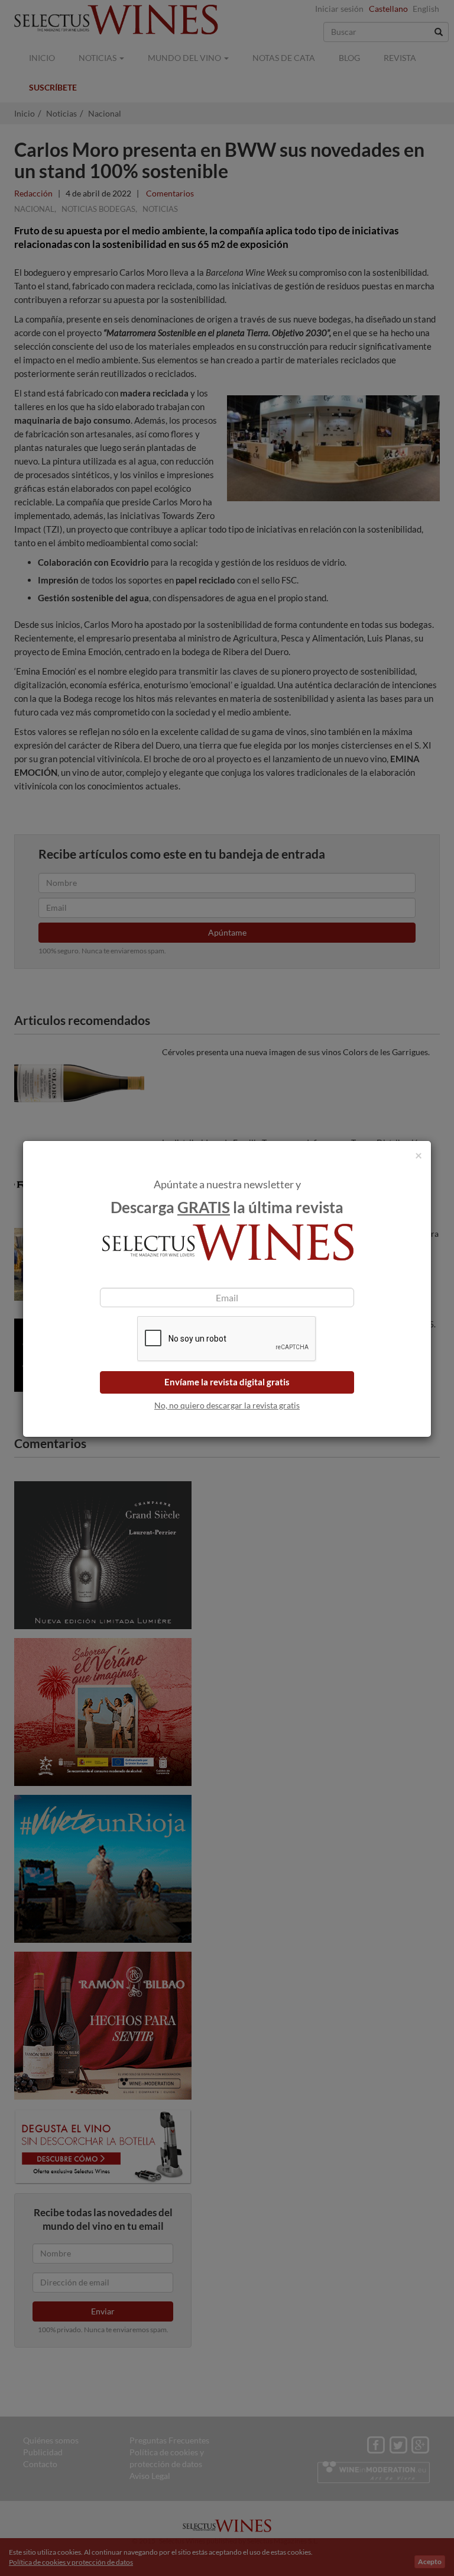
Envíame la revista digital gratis (227, 1382)
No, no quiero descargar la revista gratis (227, 1405)
